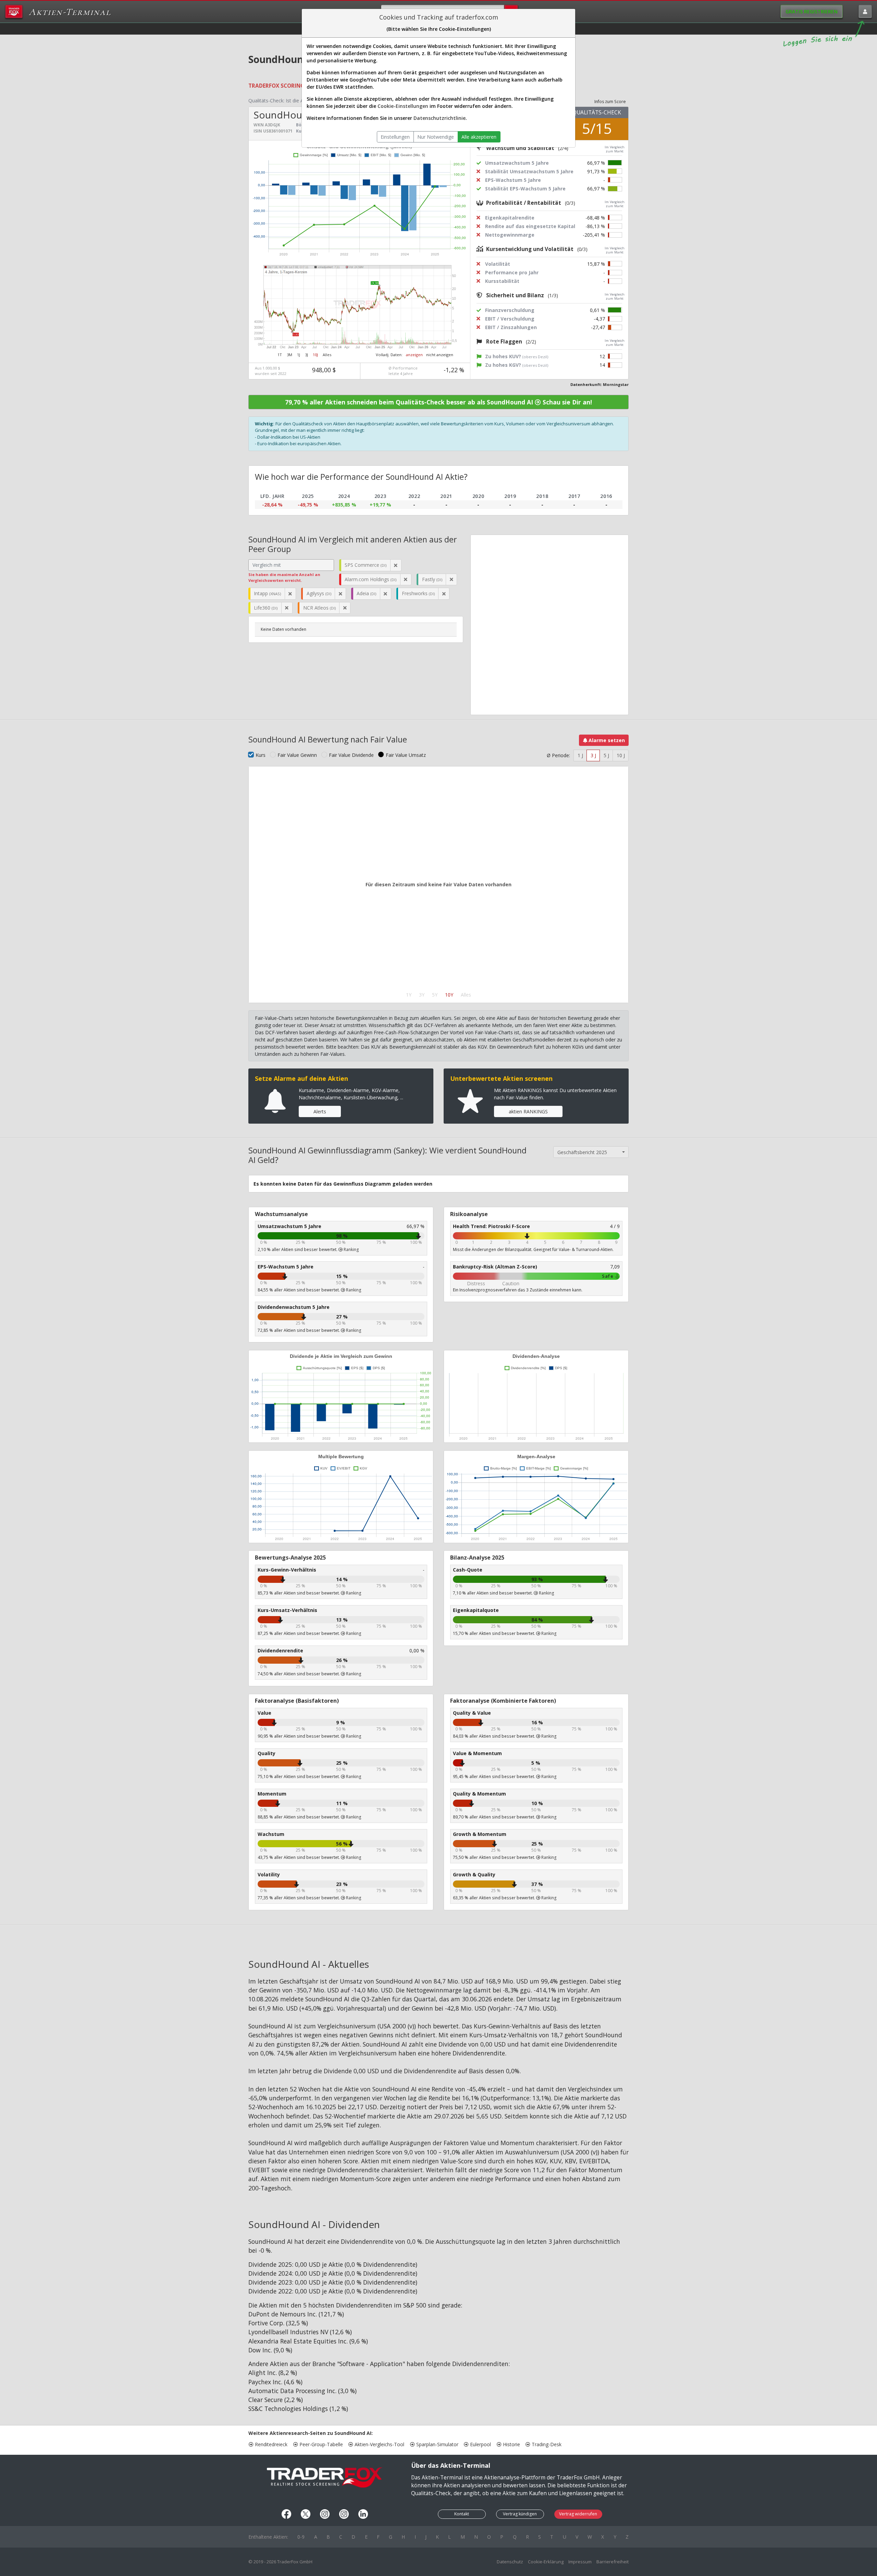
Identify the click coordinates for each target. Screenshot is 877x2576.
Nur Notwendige (436, 137)
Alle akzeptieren (479, 137)
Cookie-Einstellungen (403, 106)
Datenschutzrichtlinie (440, 118)
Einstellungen (395, 137)
